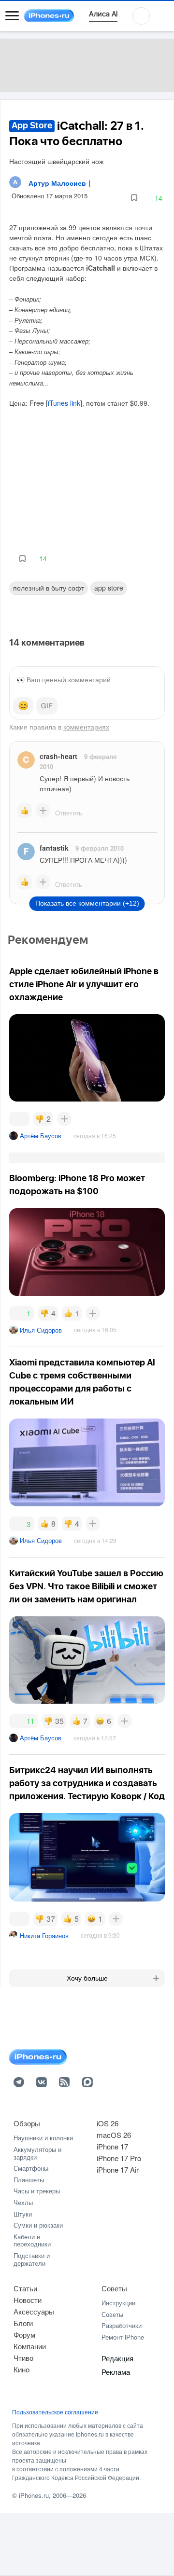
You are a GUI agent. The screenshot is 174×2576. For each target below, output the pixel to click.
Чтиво (23, 2358)
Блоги (23, 2323)
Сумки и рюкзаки (38, 2225)
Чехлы (23, 2202)
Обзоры (27, 2123)
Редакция (117, 2358)
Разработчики (122, 2325)
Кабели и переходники (32, 2240)
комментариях (86, 727)
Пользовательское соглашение (55, 2412)
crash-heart (58, 756)
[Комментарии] (19, 1119)
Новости (28, 2300)
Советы (114, 2288)
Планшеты (29, 2180)
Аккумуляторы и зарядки (37, 2153)
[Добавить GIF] (47, 706)
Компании (30, 2346)
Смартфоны (31, 2168)
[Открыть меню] (12, 16)
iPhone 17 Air (118, 2170)
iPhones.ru (34, 2495)
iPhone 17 (112, 2146)
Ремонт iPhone (123, 2337)
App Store (109, 588)
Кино (22, 2369)
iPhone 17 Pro (119, 2158)
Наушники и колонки (43, 2138)
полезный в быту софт (49, 588)
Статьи (25, 2288)
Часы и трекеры (37, 2191)
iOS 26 (108, 2123)
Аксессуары (34, 2311)
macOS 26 (114, 2135)
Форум (24, 2335)
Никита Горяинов (44, 1935)
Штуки (23, 2214)
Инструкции (118, 2303)
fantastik (54, 848)
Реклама (116, 2372)
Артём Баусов (41, 1136)
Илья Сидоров (41, 1330)
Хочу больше (87, 1978)
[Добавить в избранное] (134, 198)
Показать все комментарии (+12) (87, 903)
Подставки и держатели (32, 2259)
